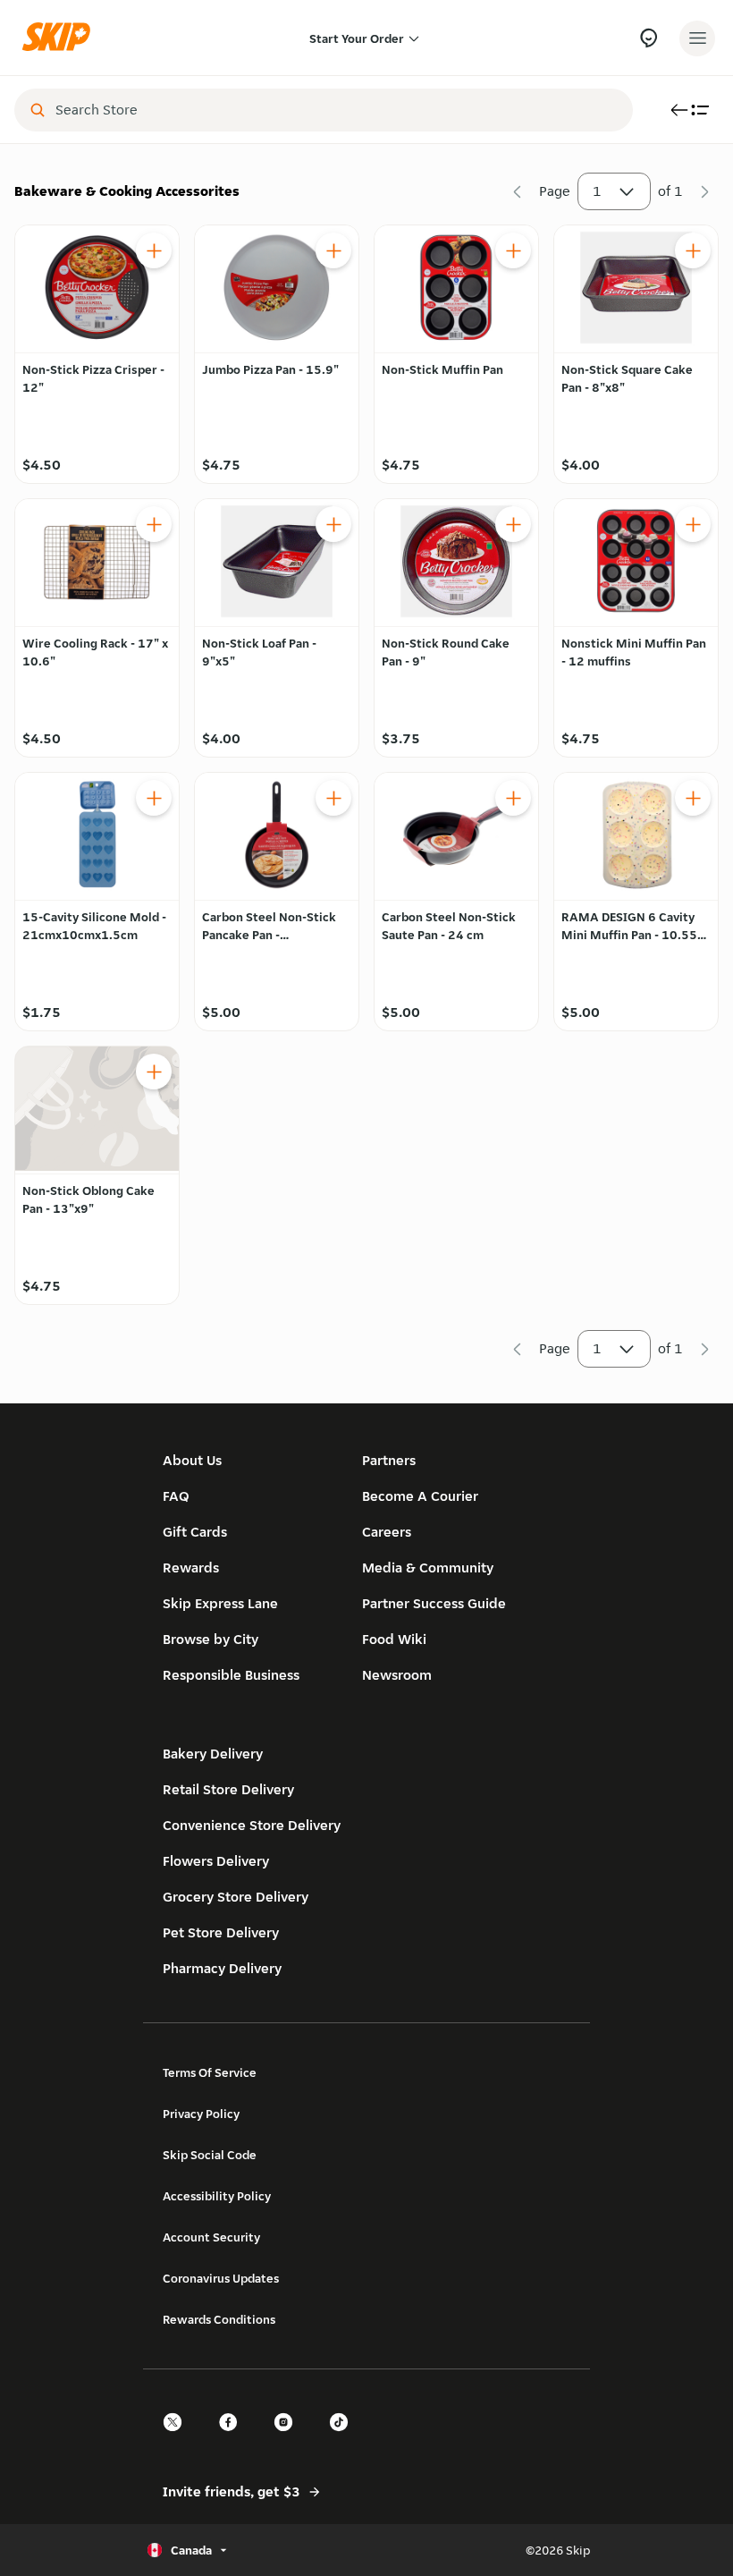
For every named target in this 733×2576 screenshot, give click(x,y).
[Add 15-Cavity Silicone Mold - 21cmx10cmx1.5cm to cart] (154, 798)
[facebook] (233, 2438)
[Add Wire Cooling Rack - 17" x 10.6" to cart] (154, 524)
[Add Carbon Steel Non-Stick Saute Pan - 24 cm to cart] (513, 798)
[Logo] (61, 38)
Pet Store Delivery (221, 1932)
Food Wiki (394, 1639)
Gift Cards (195, 1532)
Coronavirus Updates (221, 2278)
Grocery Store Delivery (236, 1897)
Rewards (191, 1568)
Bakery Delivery (213, 1754)
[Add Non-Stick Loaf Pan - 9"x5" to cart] (333, 524)
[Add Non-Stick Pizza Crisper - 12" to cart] (154, 250)
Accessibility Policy (217, 2196)
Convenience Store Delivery (252, 1825)
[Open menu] (697, 38)
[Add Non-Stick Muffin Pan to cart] (513, 250)
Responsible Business (231, 1675)
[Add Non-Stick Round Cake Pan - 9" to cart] (513, 524)
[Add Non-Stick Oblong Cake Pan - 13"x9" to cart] (154, 1072)
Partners (389, 1460)
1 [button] (597, 191)
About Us (192, 1460)
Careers (387, 1532)
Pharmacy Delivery (222, 1968)
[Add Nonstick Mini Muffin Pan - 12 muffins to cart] (693, 524)
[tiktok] (344, 2438)
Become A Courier (420, 1496)
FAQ (176, 1496)
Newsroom (397, 1675)
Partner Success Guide (434, 1603)
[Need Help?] (649, 38)
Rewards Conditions (219, 2319)
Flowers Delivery (216, 1861)
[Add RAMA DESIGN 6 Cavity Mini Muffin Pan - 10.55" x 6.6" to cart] (693, 798)
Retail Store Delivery (228, 1789)
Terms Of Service (210, 2072)
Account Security (211, 2237)
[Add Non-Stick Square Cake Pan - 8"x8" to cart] (693, 250)
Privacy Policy (201, 2114)
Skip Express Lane (220, 1603)
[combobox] (336, 110)
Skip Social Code (210, 2155)
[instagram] (289, 2438)
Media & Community (428, 1568)
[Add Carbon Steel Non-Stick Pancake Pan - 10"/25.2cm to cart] (333, 798)
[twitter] (178, 2438)
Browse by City (211, 1639)
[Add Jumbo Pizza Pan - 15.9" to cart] (333, 250)
